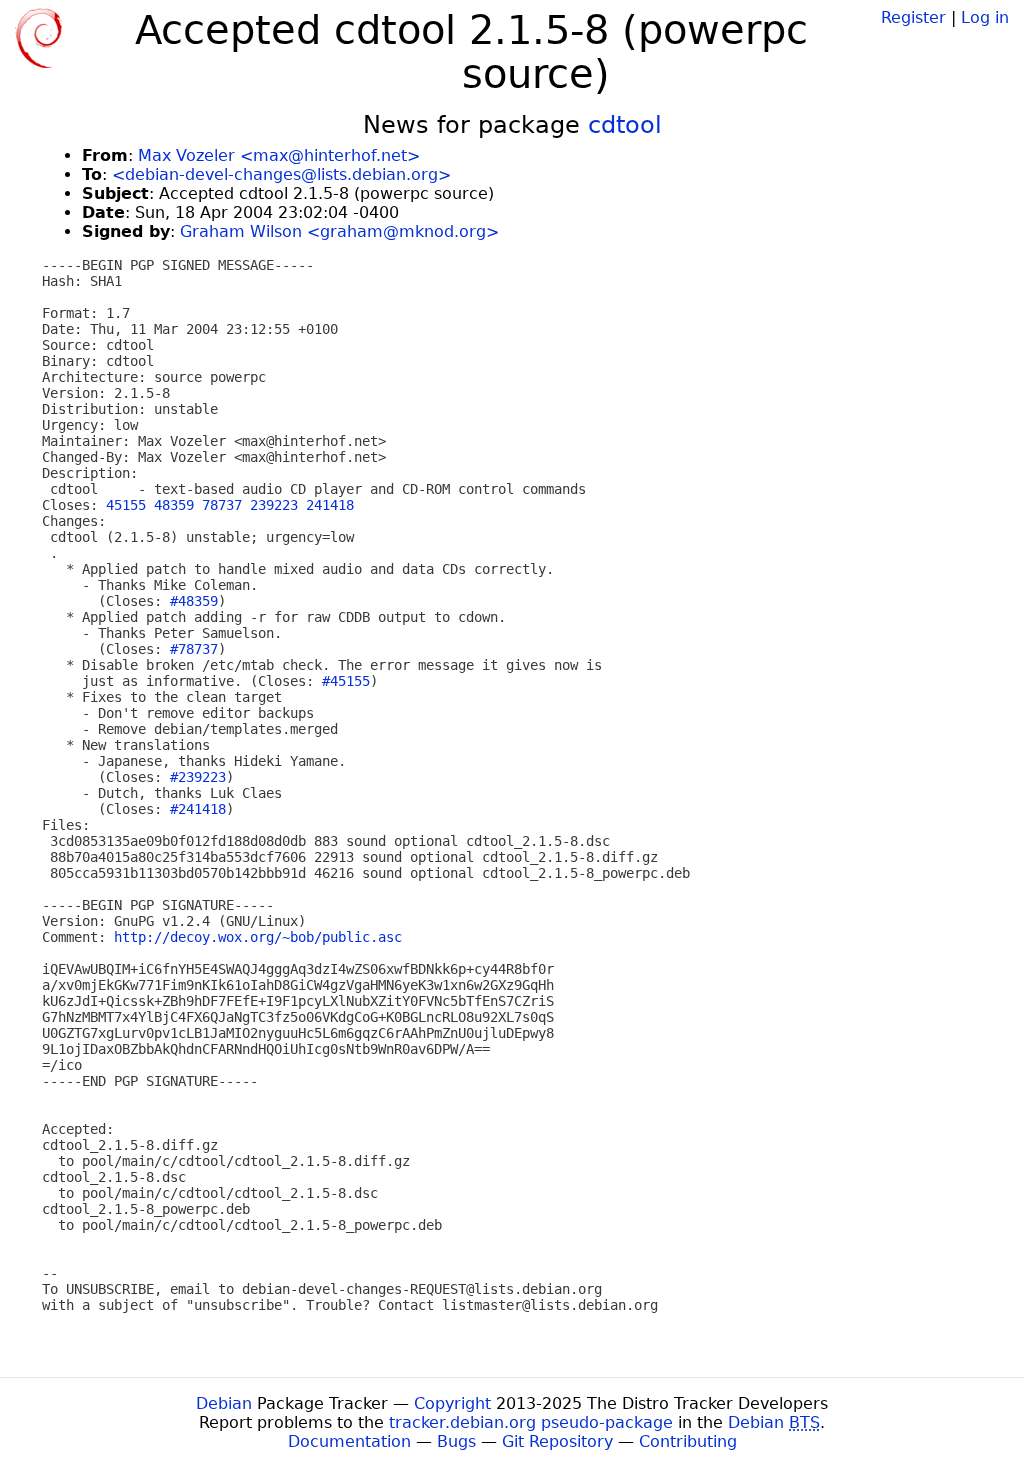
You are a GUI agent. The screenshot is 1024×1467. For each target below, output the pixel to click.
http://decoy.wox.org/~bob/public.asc (258, 937)
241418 (330, 505)
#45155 (346, 681)
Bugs (456, 1441)
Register (913, 17)
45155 (126, 505)
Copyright (452, 1403)
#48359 (194, 601)
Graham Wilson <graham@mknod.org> (339, 231)
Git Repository (557, 1441)
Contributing (688, 1441)
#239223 (198, 777)
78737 (222, 505)
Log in (985, 17)
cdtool (625, 125)
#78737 (194, 649)
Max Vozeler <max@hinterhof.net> (279, 155)
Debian (224, 1403)
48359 (174, 505)
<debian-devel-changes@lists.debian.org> (281, 174)
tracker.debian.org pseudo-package (531, 1422)
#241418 (198, 809)
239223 (274, 505)
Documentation (349, 1441)
